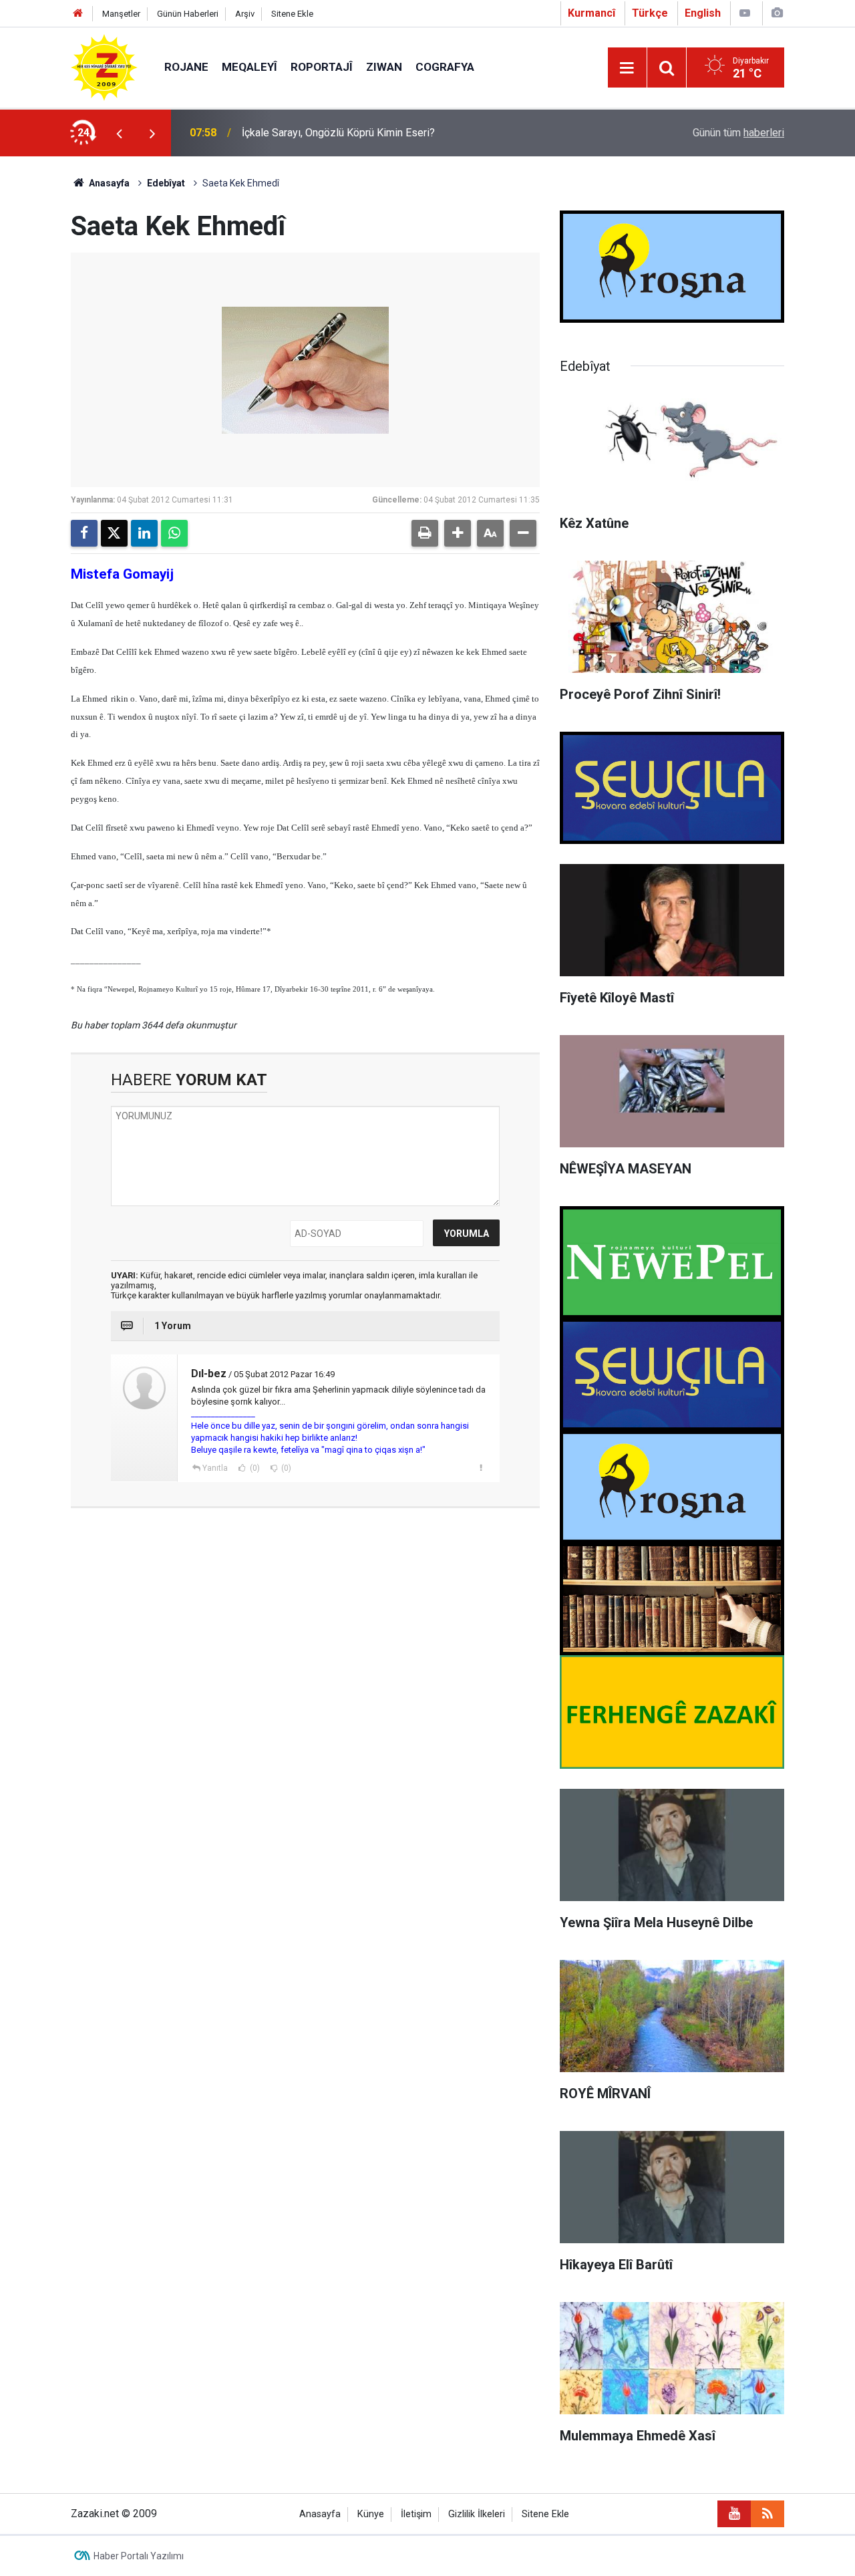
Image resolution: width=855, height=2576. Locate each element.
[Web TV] (745, 13)
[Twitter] (114, 533)
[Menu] (627, 68)
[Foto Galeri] (777, 13)
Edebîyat (166, 183)
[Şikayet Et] (481, 1467)
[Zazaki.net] (104, 66)
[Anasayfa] (78, 14)
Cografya (445, 67)
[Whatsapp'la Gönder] (174, 533)
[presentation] (119, 133)
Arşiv (245, 14)
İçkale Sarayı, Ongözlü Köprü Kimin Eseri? (338, 133)
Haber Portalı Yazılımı (139, 2556)
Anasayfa (108, 183)
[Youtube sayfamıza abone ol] (734, 2514)
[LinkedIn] (144, 533)
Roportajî (322, 67)
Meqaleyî (249, 67)
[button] (458, 533)
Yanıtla (215, 1468)
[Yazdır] (425, 533)
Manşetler (121, 14)
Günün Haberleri (188, 14)
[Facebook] (84, 533)
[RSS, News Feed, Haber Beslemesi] (767, 2514)
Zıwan (384, 67)
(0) (254, 1468)
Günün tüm (738, 133)
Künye (371, 2514)
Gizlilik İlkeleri (477, 2514)
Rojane (186, 67)
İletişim (416, 2514)
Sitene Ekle (292, 14)
